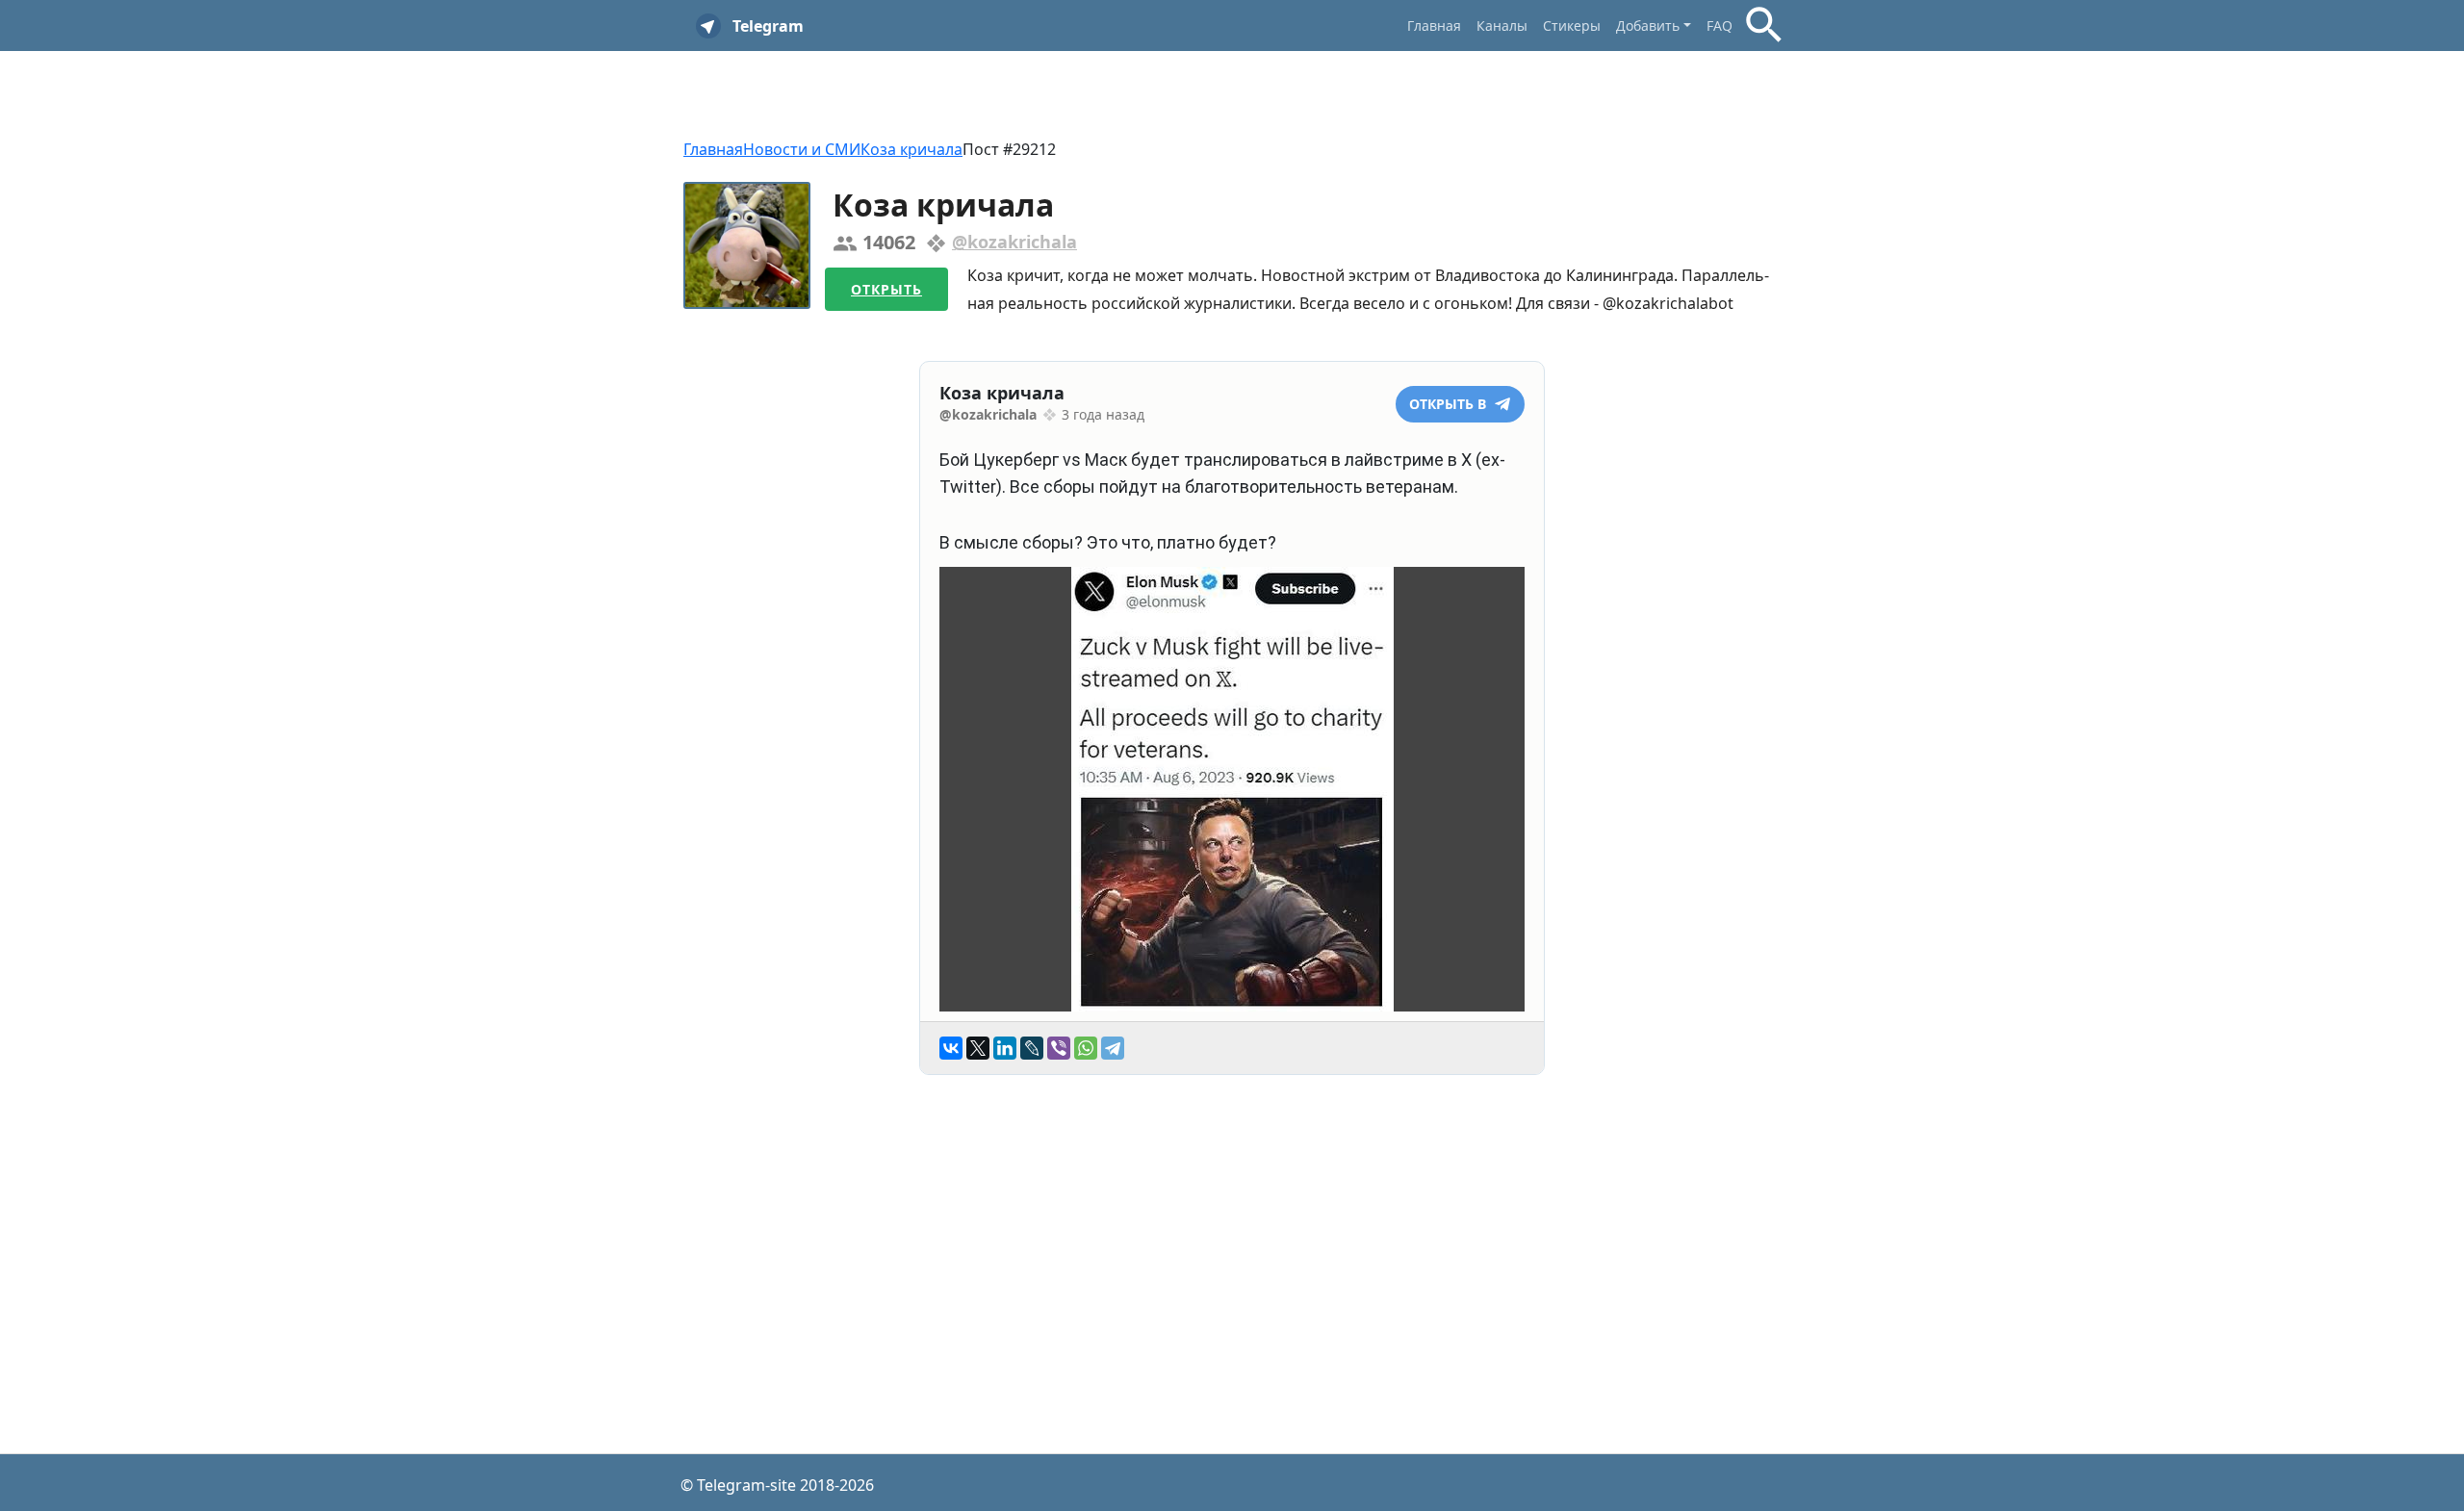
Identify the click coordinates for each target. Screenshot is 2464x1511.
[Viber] (1059, 1048)
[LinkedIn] (1005, 1048)
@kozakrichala (1014, 242)
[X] (978, 1048)
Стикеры (1572, 26)
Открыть (886, 289)
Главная (1434, 26)
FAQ (1720, 26)
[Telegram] (1113, 1048)
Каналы (1502, 26)
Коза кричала (911, 149)
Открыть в (1450, 404)
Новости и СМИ (802, 149)
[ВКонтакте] (951, 1048)
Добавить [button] (1648, 26)
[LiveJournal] (1032, 1048)
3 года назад (1103, 414)
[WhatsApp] (1086, 1048)
